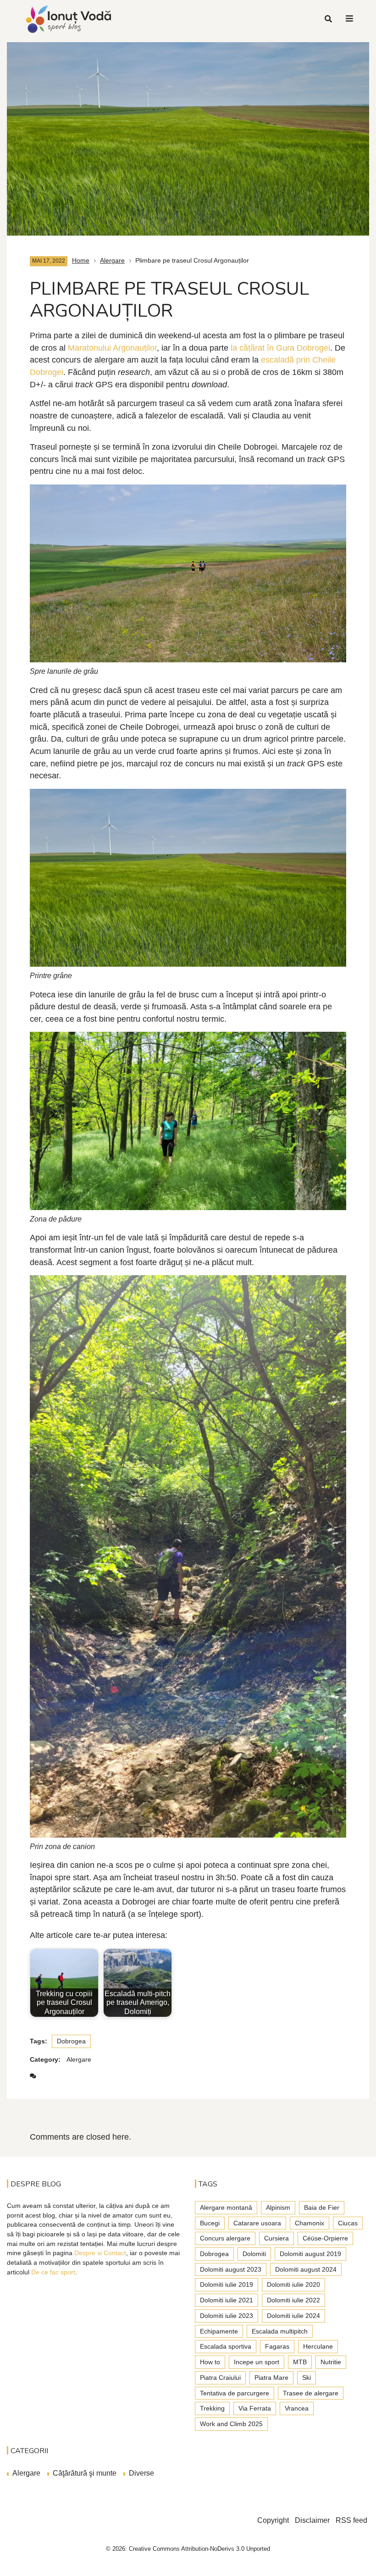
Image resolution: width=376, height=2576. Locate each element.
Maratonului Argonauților (112, 348)
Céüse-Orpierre (325, 2238)
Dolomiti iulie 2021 (227, 2300)
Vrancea (297, 2408)
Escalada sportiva (226, 2346)
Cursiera (276, 2238)
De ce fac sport (53, 2272)
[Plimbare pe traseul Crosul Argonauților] (188, 134)
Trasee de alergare (311, 2393)
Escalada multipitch (280, 2331)
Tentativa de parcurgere (235, 2393)
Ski (307, 2378)
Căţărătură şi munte (85, 2473)
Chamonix (310, 2223)
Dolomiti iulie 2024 (293, 2316)
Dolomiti (254, 2254)
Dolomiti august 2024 (306, 2269)
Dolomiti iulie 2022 (293, 2300)
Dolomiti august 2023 (231, 2269)
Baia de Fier (322, 2207)
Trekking (212, 2408)
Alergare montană (226, 2207)
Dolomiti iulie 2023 (227, 2316)
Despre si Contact (100, 2253)
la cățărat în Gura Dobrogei (280, 348)
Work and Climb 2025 (231, 2424)
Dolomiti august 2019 (310, 2254)
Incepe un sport (257, 2362)
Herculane (318, 2346)
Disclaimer (312, 2520)
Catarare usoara (257, 2223)
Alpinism (278, 2207)
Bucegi (210, 2223)
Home (81, 260)
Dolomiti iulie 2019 (227, 2284)
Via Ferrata (255, 2408)
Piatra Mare (271, 2378)
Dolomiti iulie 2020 (293, 2284)
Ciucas (348, 2223)
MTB (300, 2362)
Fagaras (277, 2346)
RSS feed (351, 2520)
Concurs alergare (225, 2238)
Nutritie (331, 2362)
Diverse (141, 2473)
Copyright (273, 2520)
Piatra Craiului (220, 2378)
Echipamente (219, 2331)
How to (210, 2362)
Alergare (112, 260)
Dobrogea (71, 2041)
